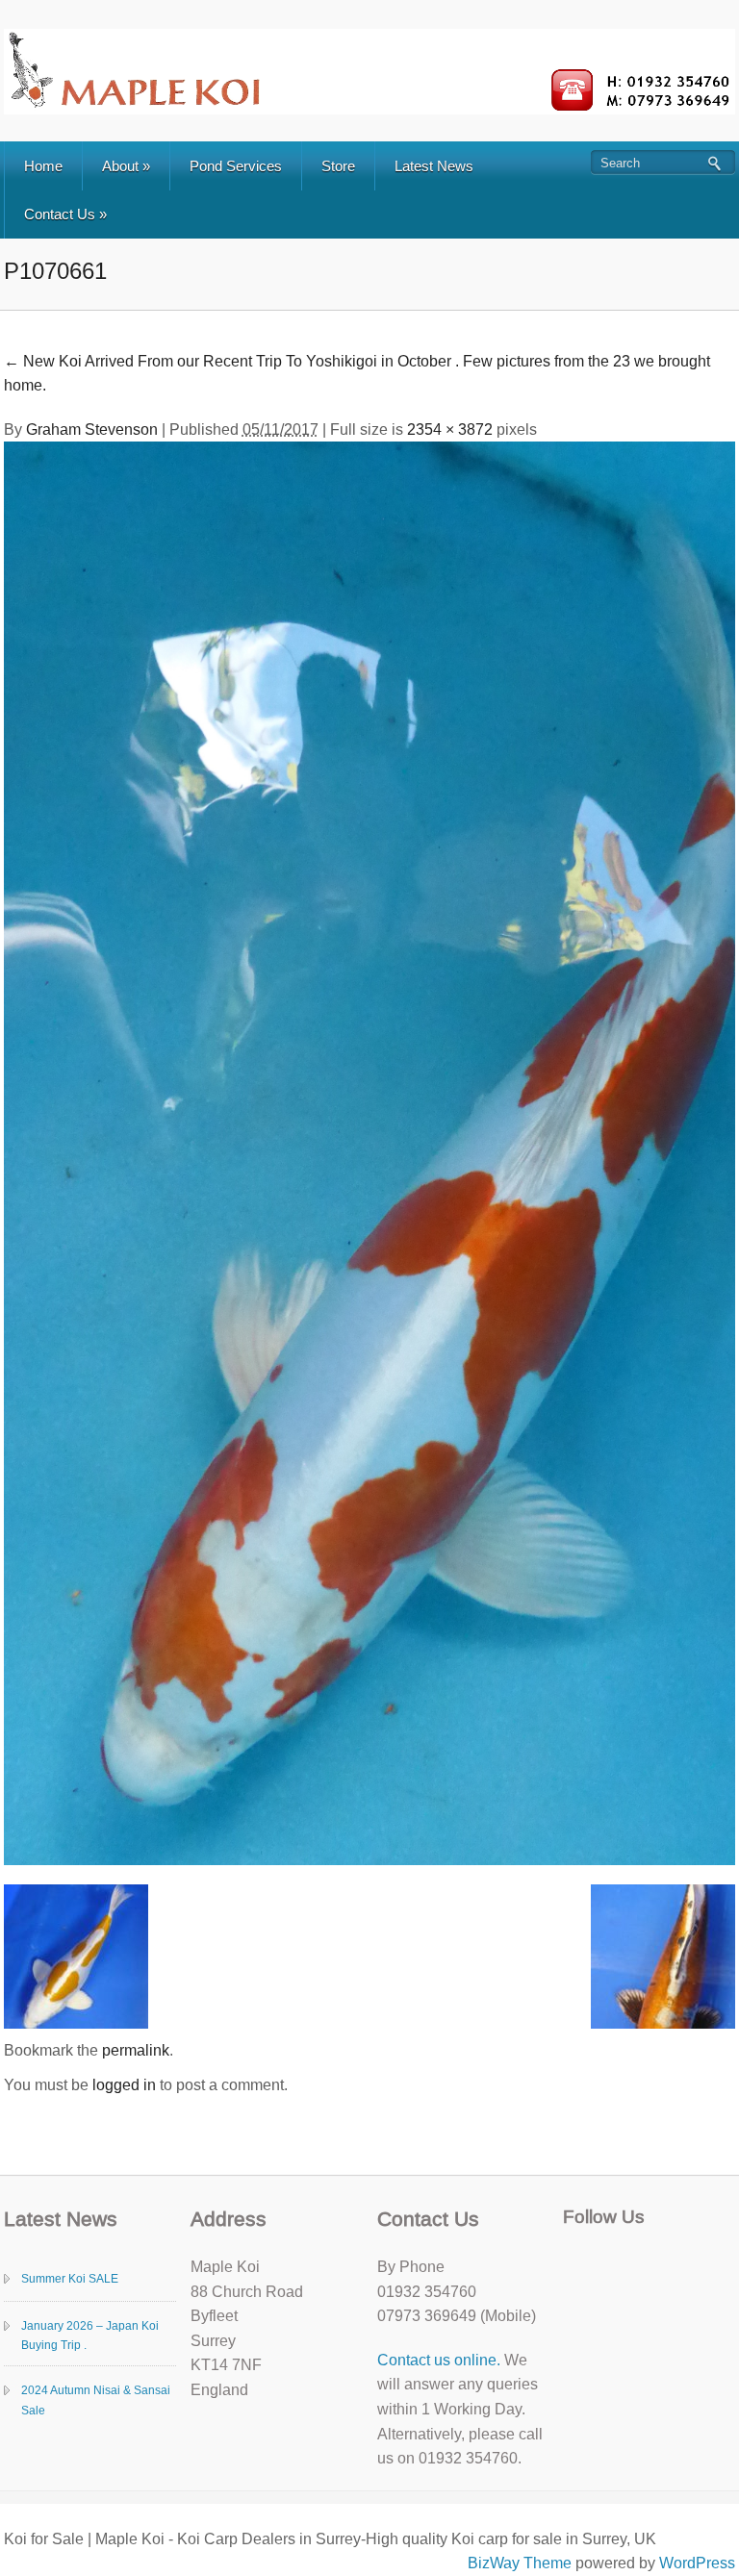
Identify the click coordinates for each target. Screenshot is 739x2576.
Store (338, 166)
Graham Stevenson (92, 429)
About (126, 166)
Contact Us (65, 214)
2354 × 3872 (450, 429)
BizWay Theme (520, 2563)
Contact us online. (439, 2360)
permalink (136, 2050)
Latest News (434, 166)
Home (43, 166)
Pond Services (236, 166)
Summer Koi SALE (70, 2279)
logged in (124, 2085)
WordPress (697, 2563)
